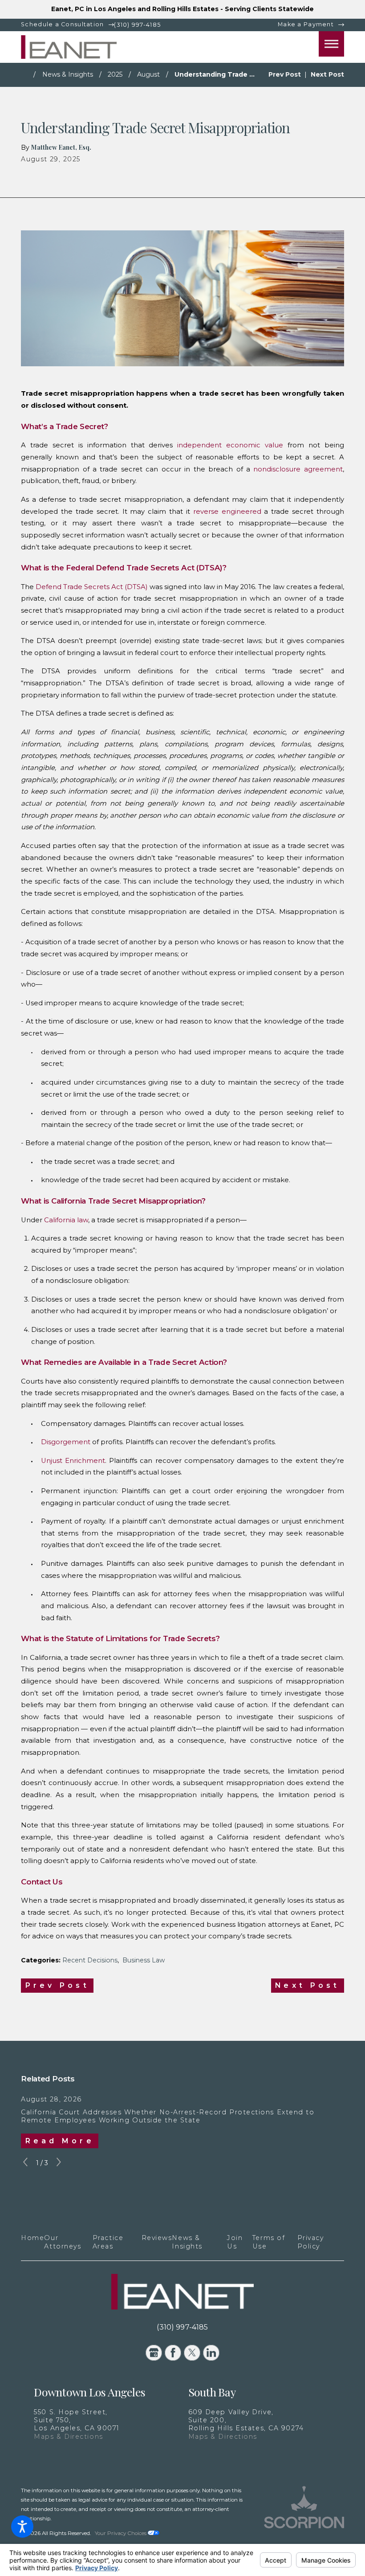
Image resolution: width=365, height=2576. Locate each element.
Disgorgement (66, 1442)
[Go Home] (27, 75)
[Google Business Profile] (154, 2353)
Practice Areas (108, 2242)
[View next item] (59, 2163)
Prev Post (57, 1985)
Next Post (307, 1985)
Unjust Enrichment (73, 1461)
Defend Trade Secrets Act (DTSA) (92, 587)
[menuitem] (32, 2242)
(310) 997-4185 (137, 25)
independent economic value (230, 445)
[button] (22, 2527)
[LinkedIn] (211, 2353)
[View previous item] (25, 2163)
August (148, 74)
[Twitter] (192, 2353)
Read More (60, 2141)
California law (66, 1220)
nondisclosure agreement (298, 469)
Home (32, 2238)
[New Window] (304, 2515)
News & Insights (68, 74)
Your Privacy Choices (121, 2533)
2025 (115, 74)
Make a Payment (306, 24)
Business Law (144, 1960)
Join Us (235, 2242)
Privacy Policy (311, 2242)
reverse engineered (227, 512)
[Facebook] (173, 2353)
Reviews (157, 2238)
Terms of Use (269, 2242)
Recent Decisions (90, 1960)
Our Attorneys (63, 2242)
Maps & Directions (68, 2437)
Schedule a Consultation (62, 24)
